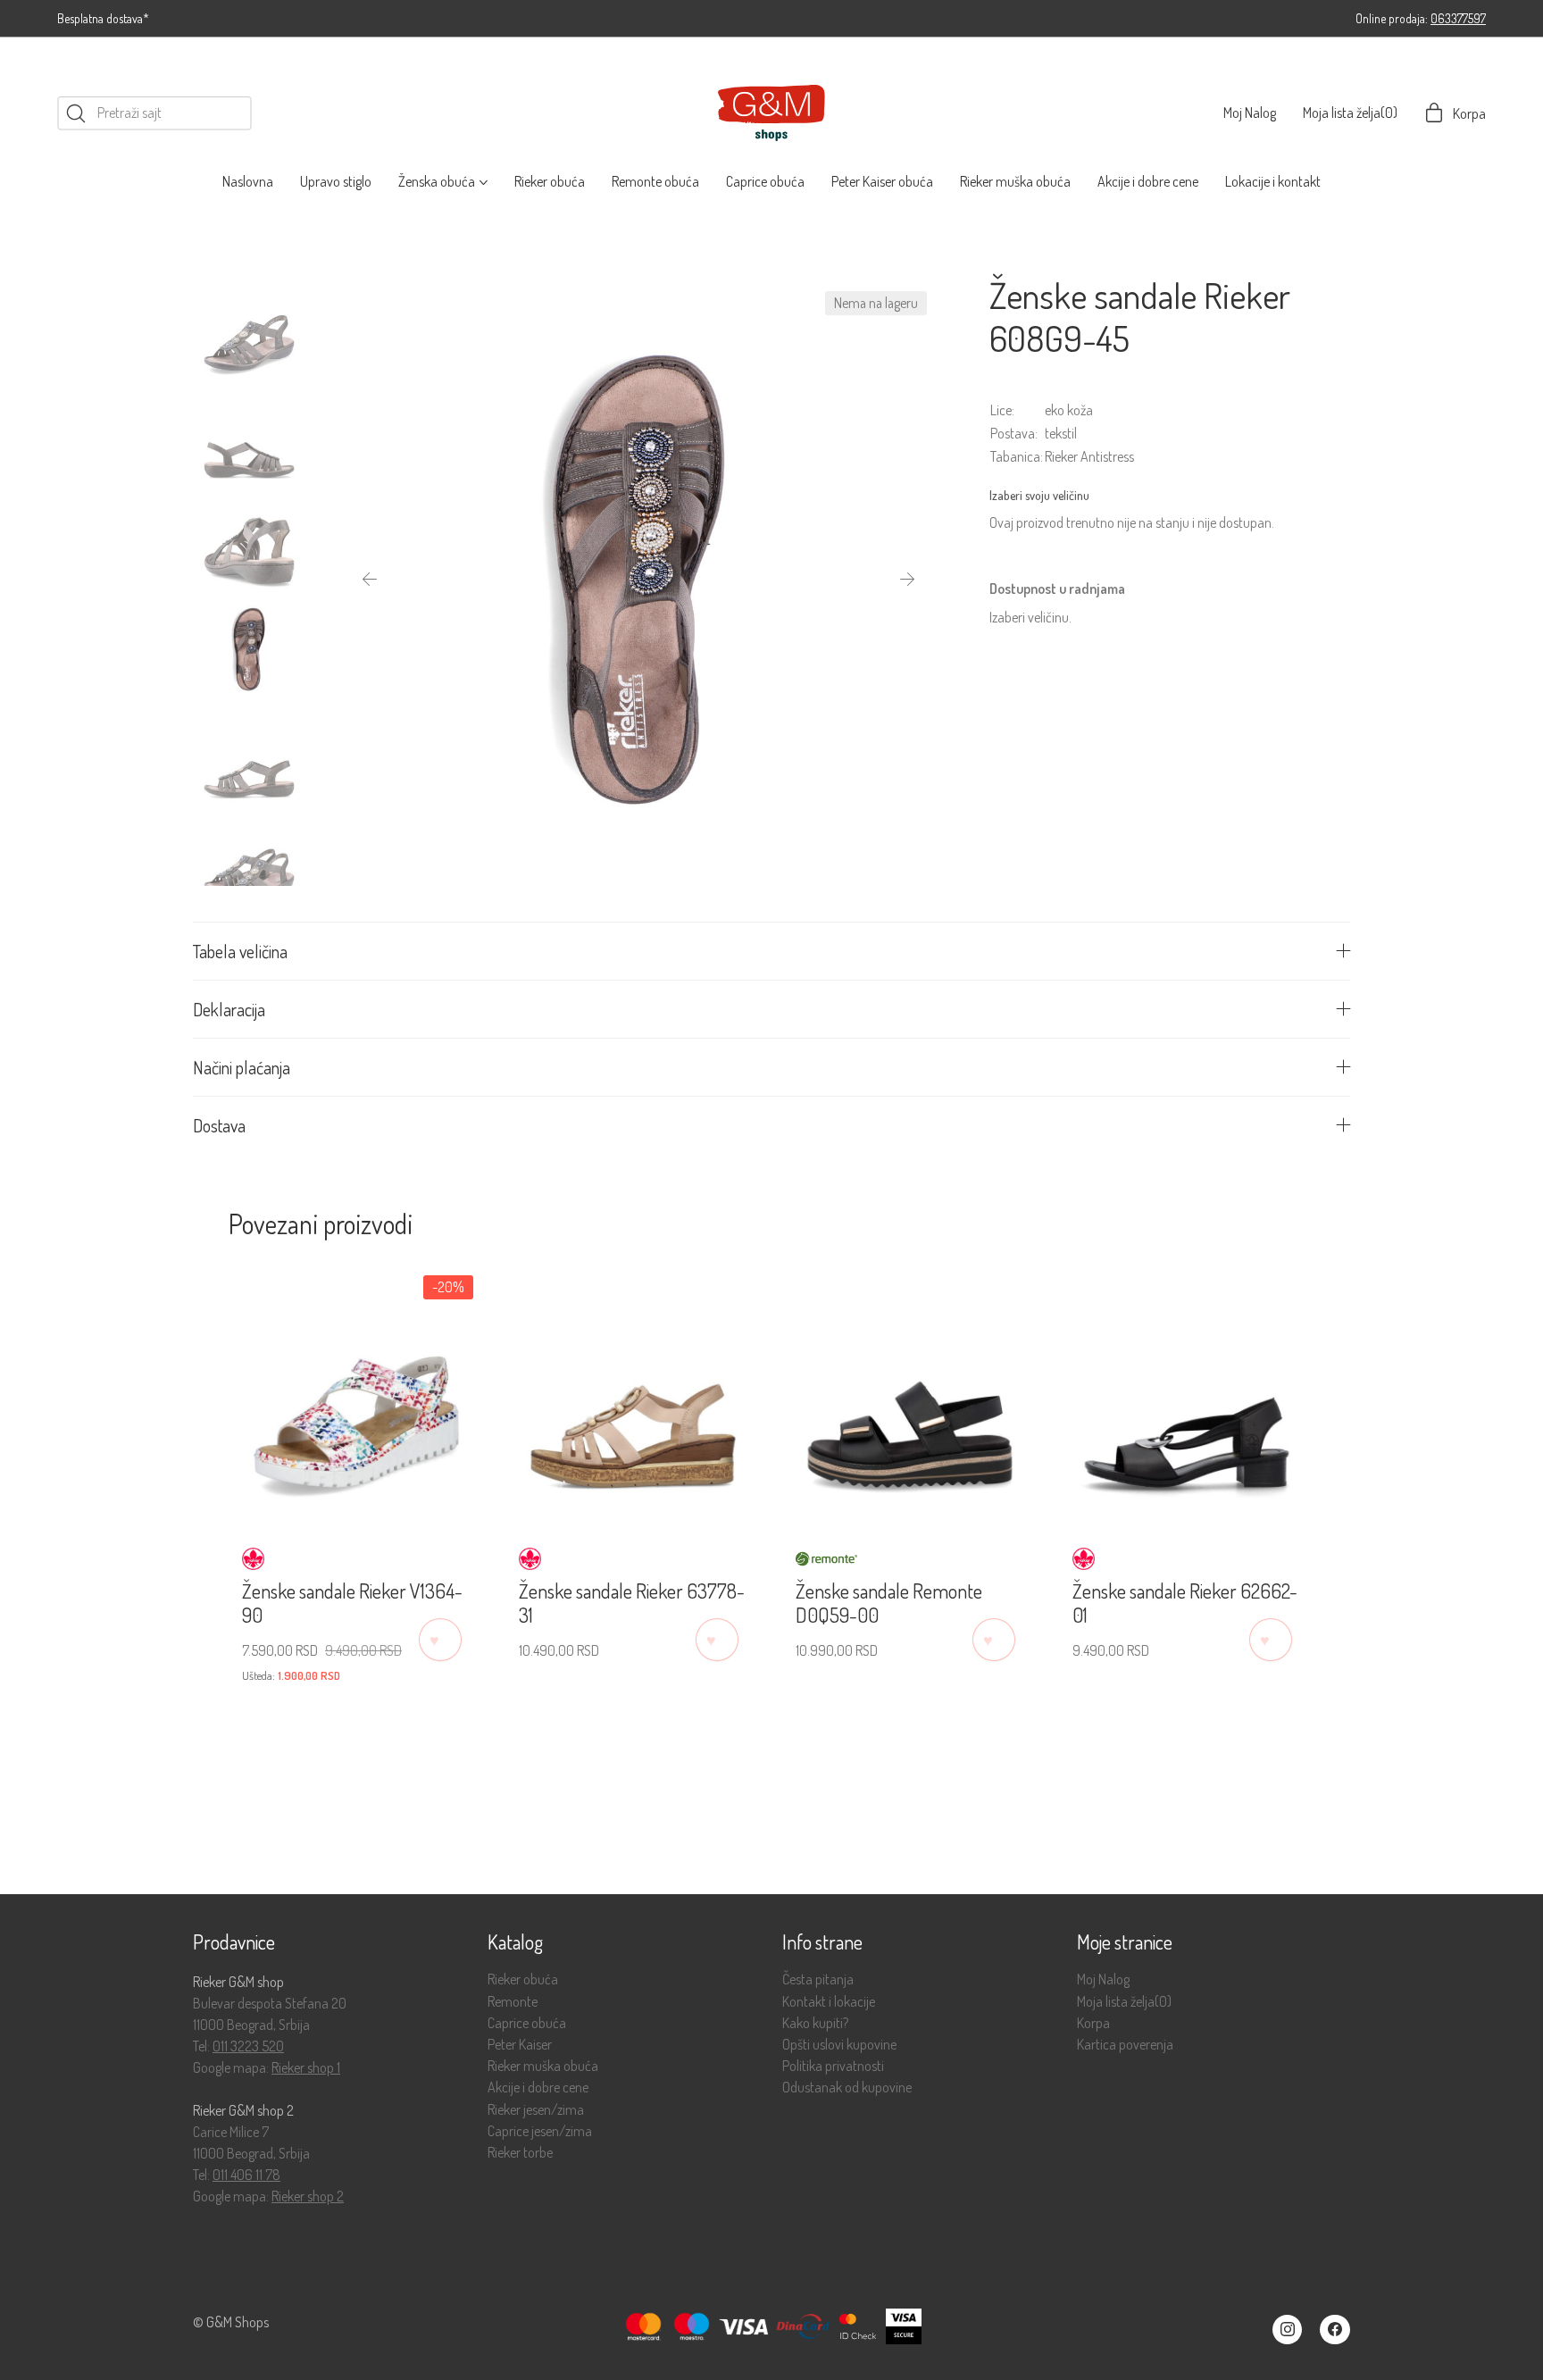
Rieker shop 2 (308, 2196)
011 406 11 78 (246, 2175)
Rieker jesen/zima (536, 2110)
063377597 (1458, 18)
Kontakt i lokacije (829, 2002)
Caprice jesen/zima (540, 2131)
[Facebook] (1335, 2330)
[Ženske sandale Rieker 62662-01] (1187, 1394)
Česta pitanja (818, 1979)
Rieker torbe (520, 2153)
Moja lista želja (1124, 2002)
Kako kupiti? (815, 2023)
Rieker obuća (523, 1979)
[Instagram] (1288, 2330)
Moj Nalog (1103, 1979)
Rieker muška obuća (543, 2066)
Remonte (513, 2002)
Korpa (1093, 2023)
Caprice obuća (527, 2023)
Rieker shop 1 (306, 2067)
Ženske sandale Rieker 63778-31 (632, 1603)
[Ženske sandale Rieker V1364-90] (356, 1394)
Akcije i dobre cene (538, 2088)
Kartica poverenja (1125, 2045)
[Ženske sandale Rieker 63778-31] (633, 1394)
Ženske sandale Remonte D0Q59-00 (889, 1603)
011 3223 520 (248, 2046)
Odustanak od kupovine (847, 2088)
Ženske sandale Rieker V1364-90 (352, 1603)
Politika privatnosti (833, 2066)
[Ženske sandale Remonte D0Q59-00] (910, 1394)
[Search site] (76, 113)
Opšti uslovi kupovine (839, 2045)
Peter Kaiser (520, 2045)
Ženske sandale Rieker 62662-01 (1185, 1603)
